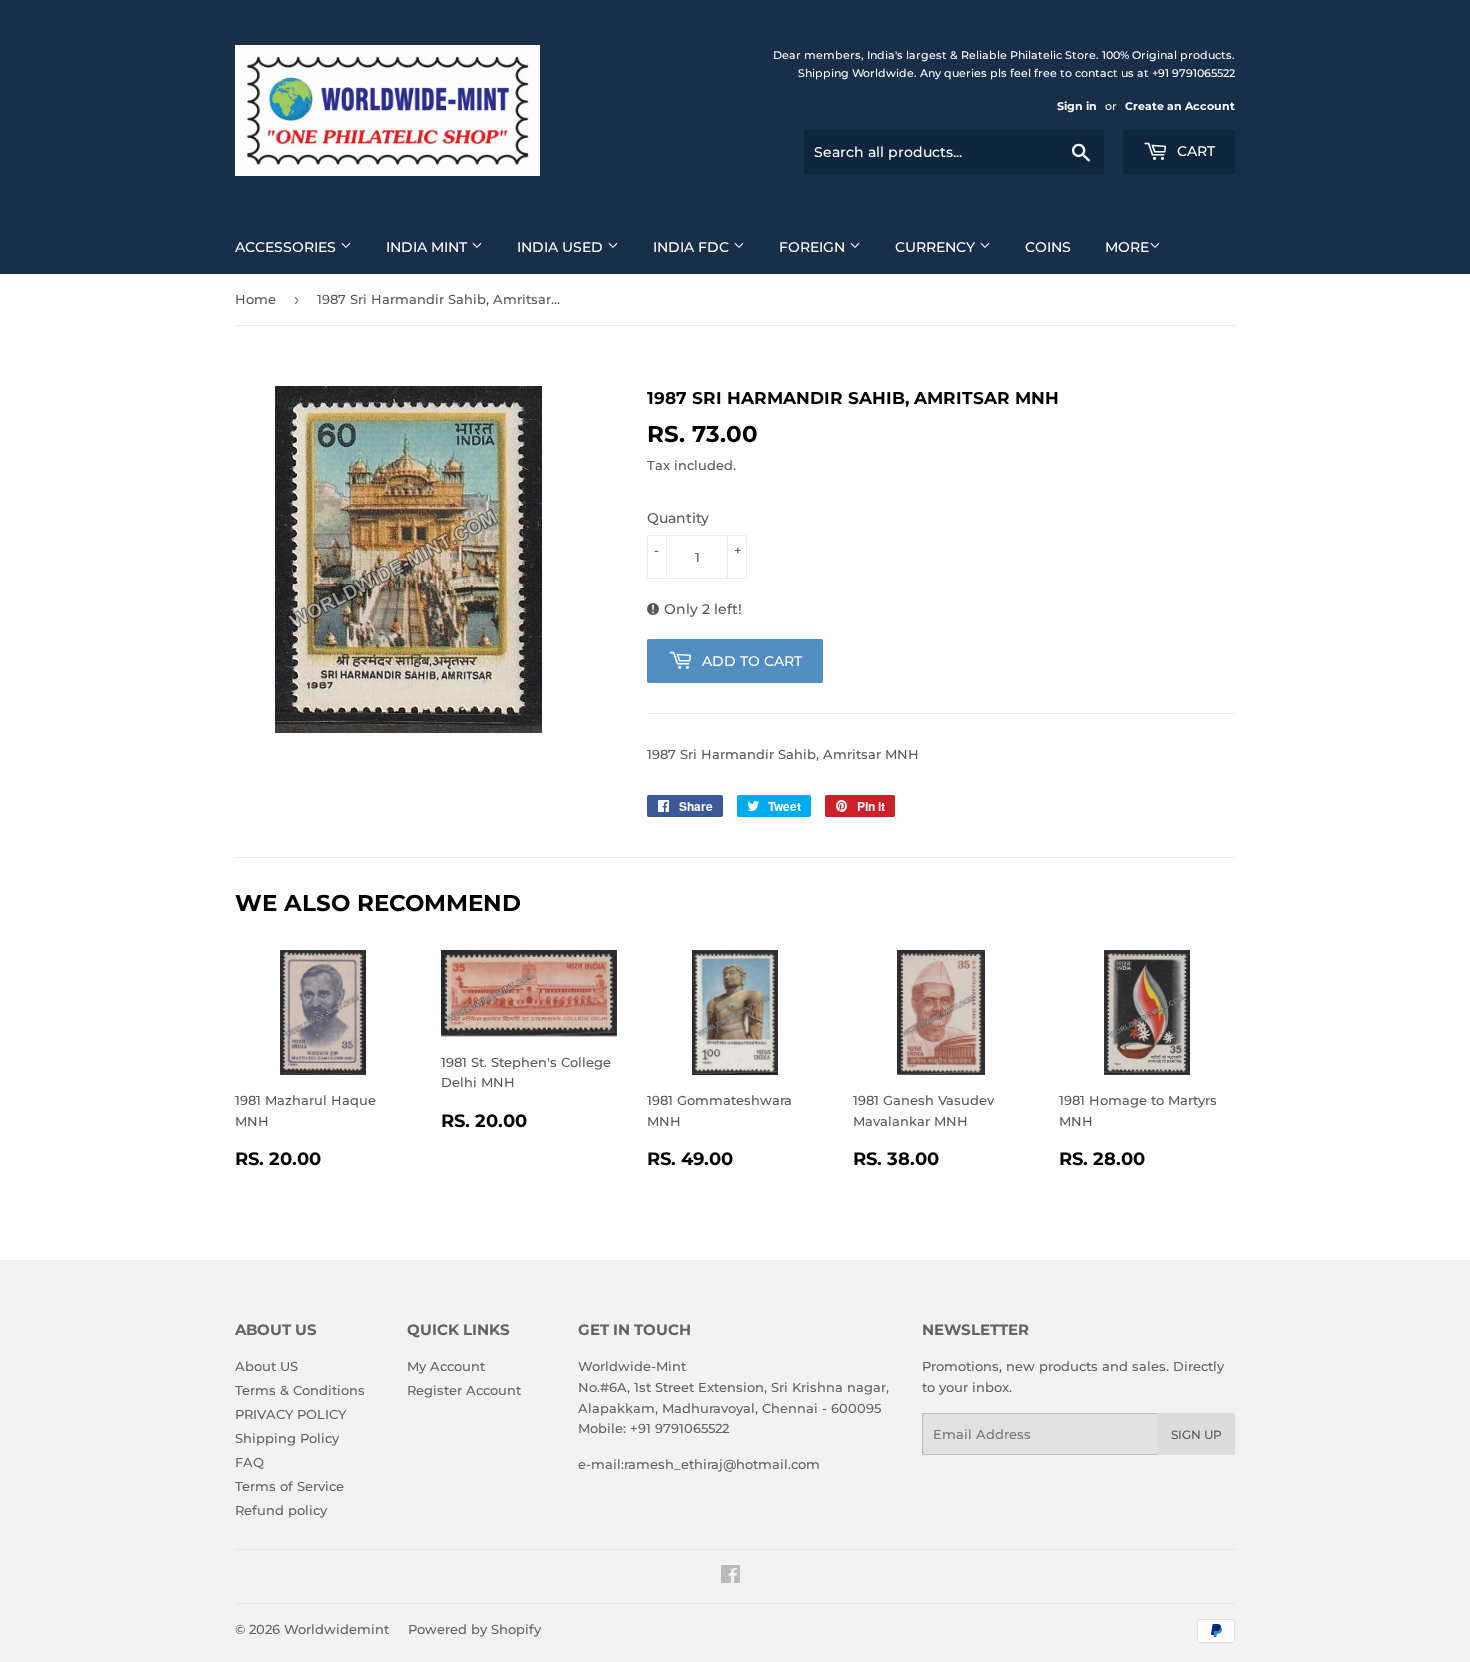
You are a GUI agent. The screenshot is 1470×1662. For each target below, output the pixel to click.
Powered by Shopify (474, 1629)
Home (255, 299)
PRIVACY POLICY (290, 1414)
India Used (562, 247)
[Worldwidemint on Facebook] (730, 1577)
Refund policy (281, 1510)
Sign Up (1196, 1434)
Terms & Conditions (300, 1390)
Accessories (287, 247)
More (1127, 247)
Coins (1048, 247)
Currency (937, 247)
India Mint (428, 247)
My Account (446, 1366)
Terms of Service (289, 1486)
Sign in (1077, 106)
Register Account (464, 1390)
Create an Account (1180, 106)
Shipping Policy (287, 1438)
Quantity (678, 518)
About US (266, 1366)
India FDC (693, 247)
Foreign (814, 247)
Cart (1194, 151)
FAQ (249, 1462)
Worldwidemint (336, 1629)
